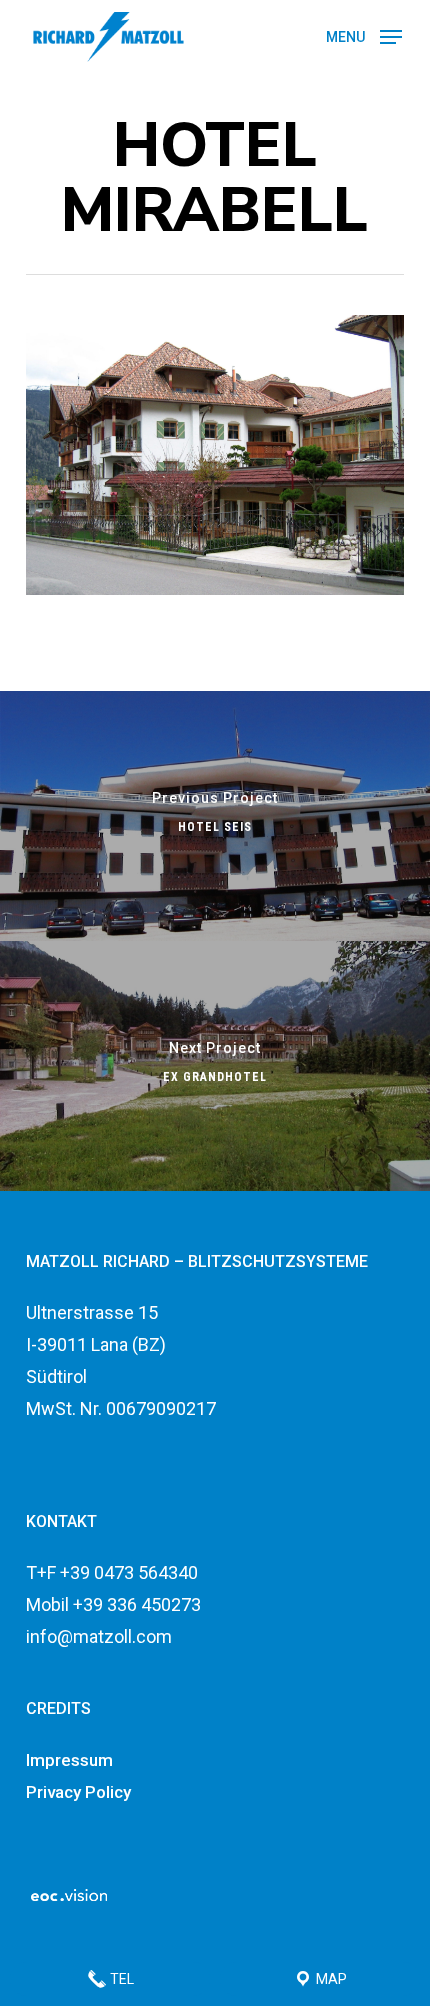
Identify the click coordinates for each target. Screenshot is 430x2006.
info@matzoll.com (99, 1636)
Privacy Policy (78, 1792)
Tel (120, 1979)
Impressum (69, 1760)
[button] (364, 35)
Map (330, 1979)
